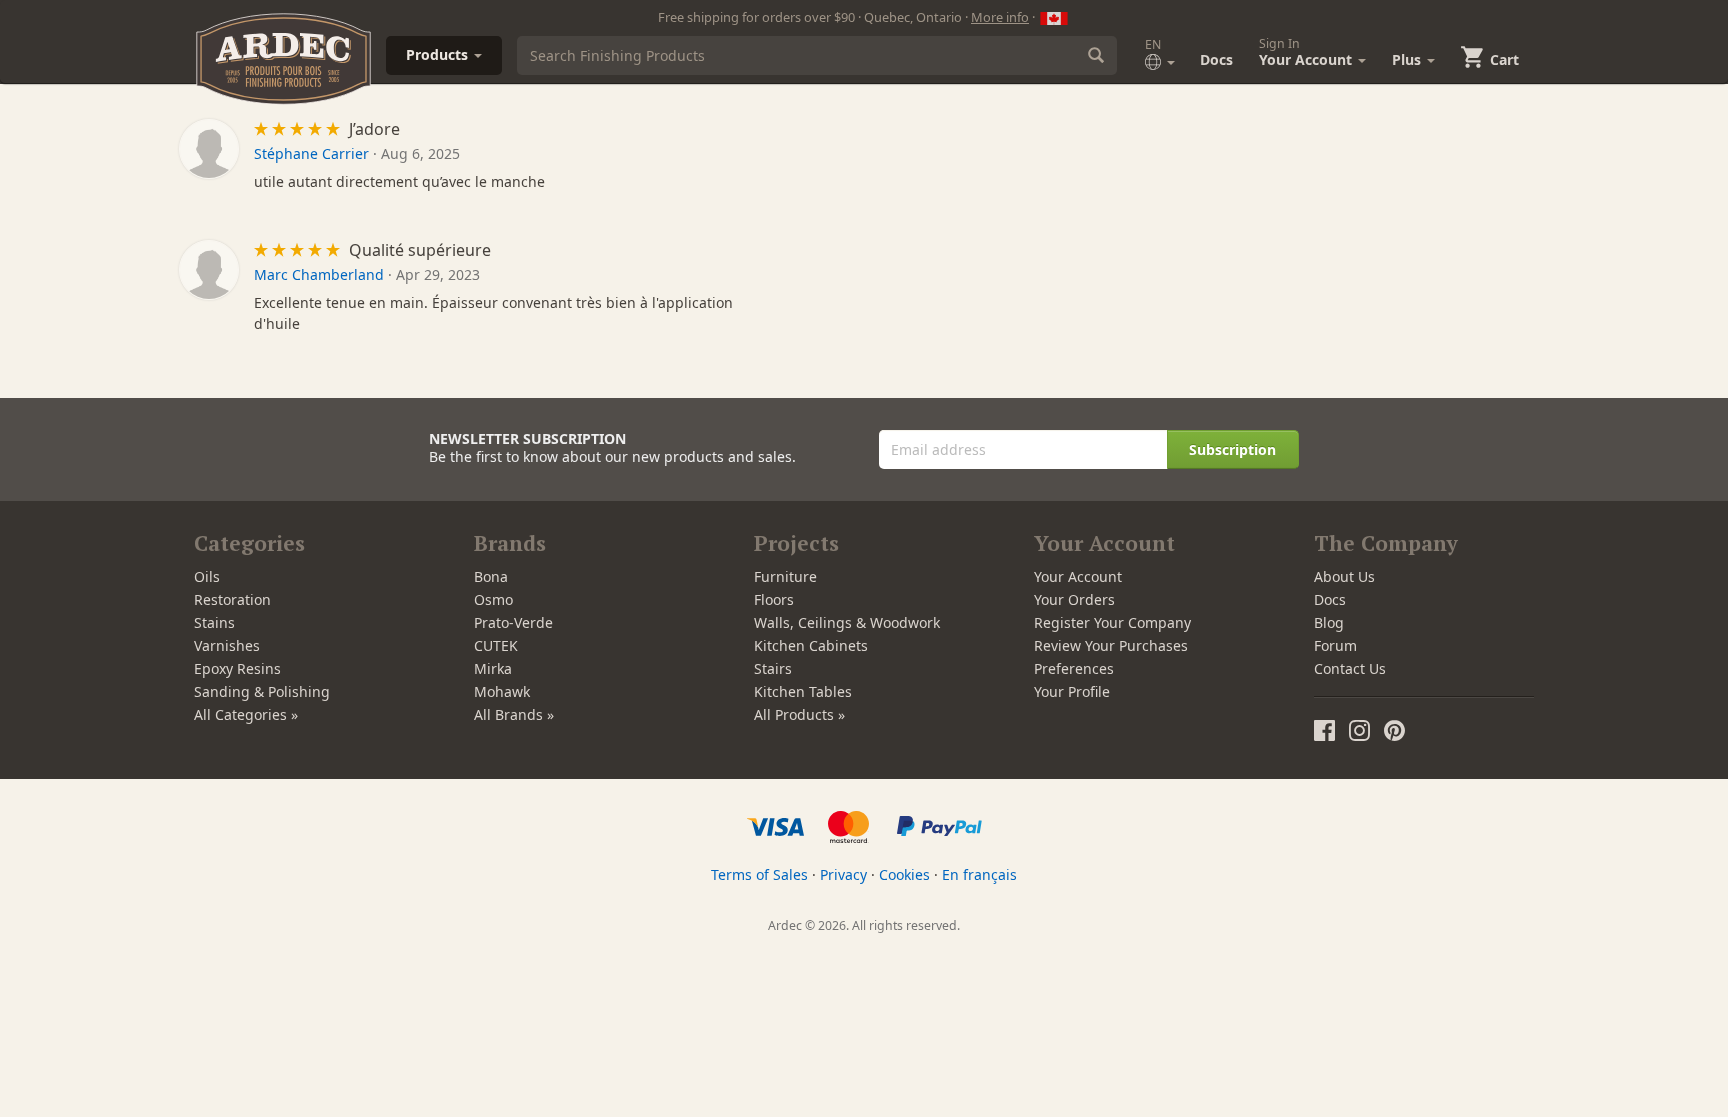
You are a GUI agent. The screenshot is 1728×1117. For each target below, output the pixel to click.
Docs (1216, 59)
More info (1000, 17)
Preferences (1074, 668)
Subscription (1232, 449)
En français (979, 874)
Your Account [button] (1307, 52)
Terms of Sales (759, 874)
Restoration (232, 599)
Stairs (773, 668)
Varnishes (227, 645)
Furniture (785, 576)
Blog (1329, 622)
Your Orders (1074, 599)
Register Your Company (1112, 622)
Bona (491, 576)
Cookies (904, 874)
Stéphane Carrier (311, 153)
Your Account (1078, 576)
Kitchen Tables (803, 691)
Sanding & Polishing (262, 691)
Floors (774, 599)
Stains (214, 622)
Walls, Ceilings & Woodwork (847, 622)
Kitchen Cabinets (811, 645)
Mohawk (502, 691)
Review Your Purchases (1111, 645)
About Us (1344, 576)
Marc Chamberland (319, 274)
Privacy (843, 874)
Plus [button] (1408, 59)
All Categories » (246, 714)
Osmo (493, 599)
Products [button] (439, 54)
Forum (1335, 645)
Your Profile (1072, 691)
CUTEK (496, 645)
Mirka (493, 668)
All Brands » (514, 714)
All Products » (799, 714)
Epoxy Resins (237, 668)
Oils (207, 576)
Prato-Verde (513, 622)
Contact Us (1350, 668)
